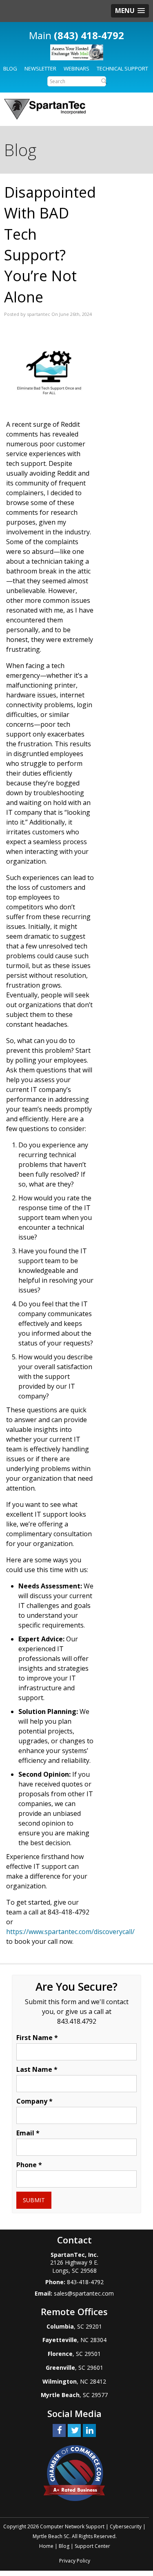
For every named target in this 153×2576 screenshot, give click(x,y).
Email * (28, 2133)
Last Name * (37, 2069)
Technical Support (122, 68)
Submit (34, 2200)
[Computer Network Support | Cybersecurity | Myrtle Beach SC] (45, 109)
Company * (34, 2101)
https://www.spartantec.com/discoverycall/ (70, 1932)
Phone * (29, 2165)
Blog (10, 68)
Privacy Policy (75, 2561)
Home (46, 2546)
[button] (130, 11)
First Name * (37, 2038)
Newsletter (40, 68)
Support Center (92, 2546)
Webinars (76, 68)
